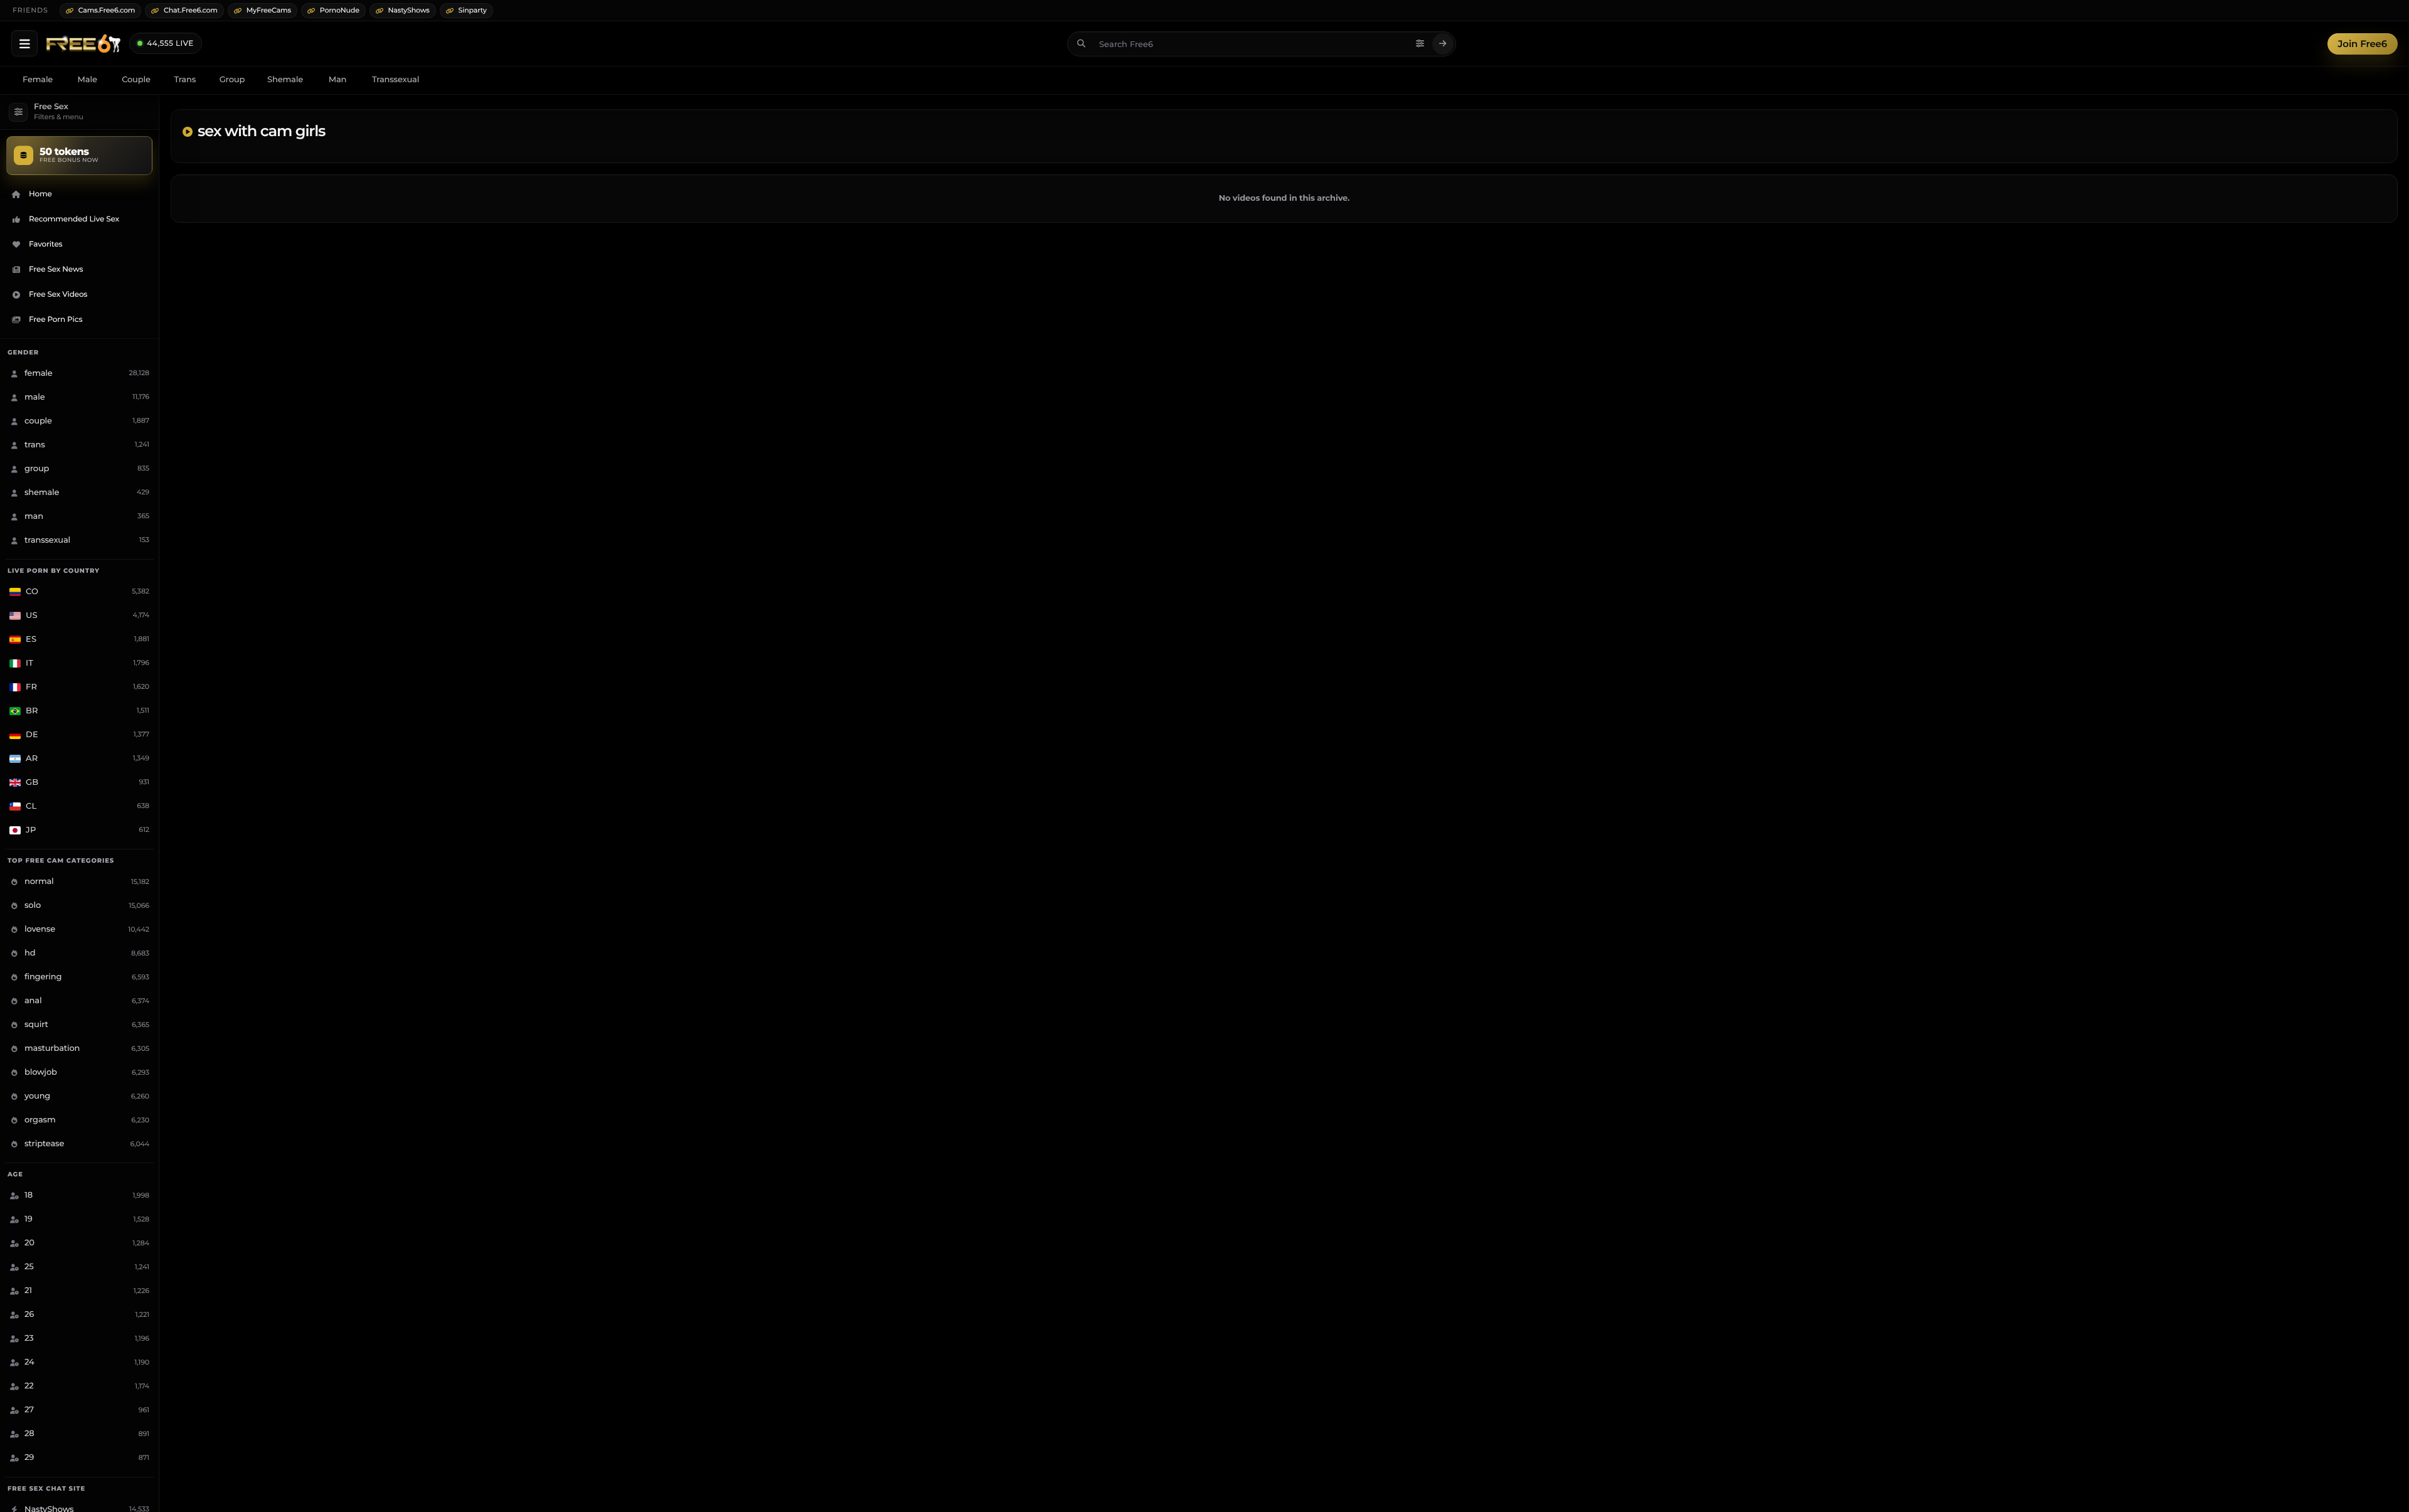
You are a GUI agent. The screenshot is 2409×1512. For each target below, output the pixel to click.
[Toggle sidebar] (24, 43)
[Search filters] (1420, 44)
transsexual (396, 80)
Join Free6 (2363, 44)
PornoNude (340, 10)
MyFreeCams (269, 10)
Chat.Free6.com (191, 10)
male (88, 80)
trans (185, 80)
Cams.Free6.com (107, 10)
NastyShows (409, 10)
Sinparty (473, 10)
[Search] (1443, 44)
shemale (285, 80)
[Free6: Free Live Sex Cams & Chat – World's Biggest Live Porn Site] (83, 44)
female (38, 80)
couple (136, 80)
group (232, 80)
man (338, 80)
